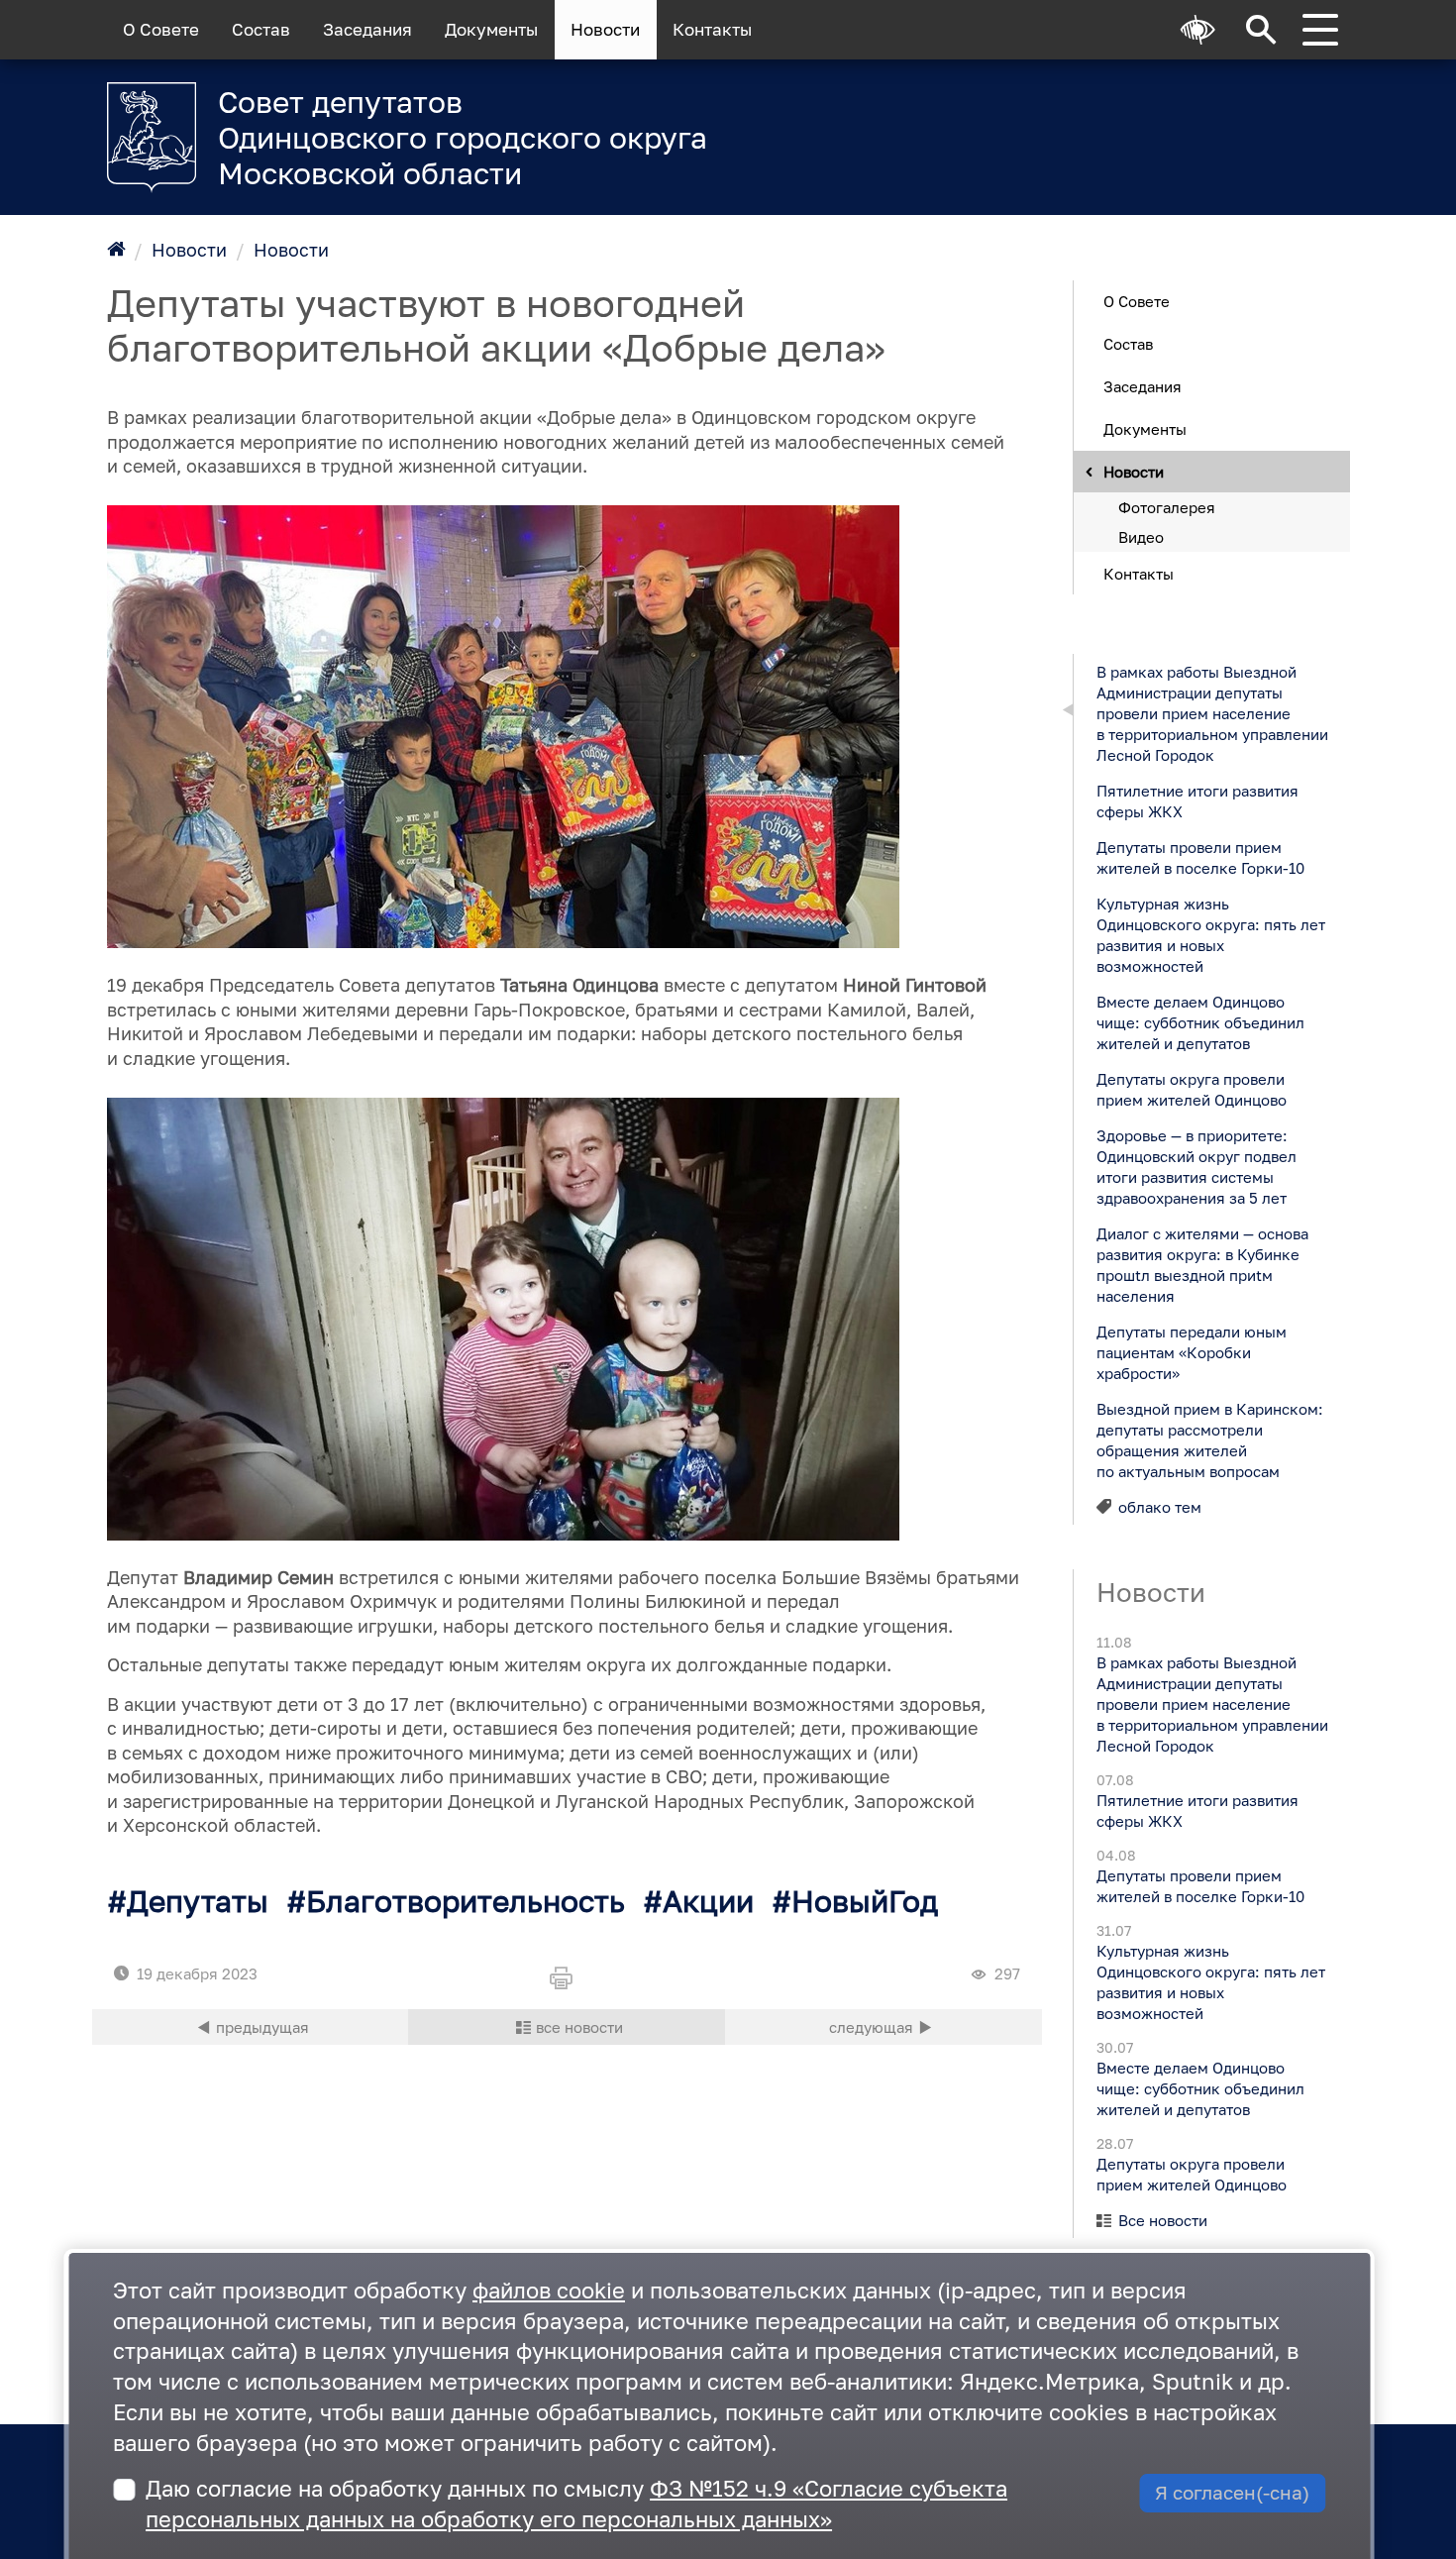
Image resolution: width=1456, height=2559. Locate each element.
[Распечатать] (567, 1979)
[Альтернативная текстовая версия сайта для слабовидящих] (1198, 30)
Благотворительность (466, 1901)
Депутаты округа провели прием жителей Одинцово (1191, 1088)
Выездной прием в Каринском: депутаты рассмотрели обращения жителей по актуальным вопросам (1209, 1439)
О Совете (161, 30)
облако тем (1160, 1506)
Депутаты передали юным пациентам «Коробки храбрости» (1191, 1351)
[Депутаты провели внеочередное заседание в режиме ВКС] (884, 2027)
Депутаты (198, 1901)
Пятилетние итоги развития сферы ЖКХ (1196, 800)
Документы (491, 30)
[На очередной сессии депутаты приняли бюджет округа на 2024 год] (251, 2027)
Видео (1141, 536)
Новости (605, 30)
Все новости (1163, 2220)
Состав (261, 30)
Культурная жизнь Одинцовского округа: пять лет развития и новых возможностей (1210, 934)
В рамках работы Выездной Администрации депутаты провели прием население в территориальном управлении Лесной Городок (1211, 712)
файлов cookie (549, 2290)
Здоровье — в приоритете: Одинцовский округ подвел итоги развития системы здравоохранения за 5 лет (1196, 1166)
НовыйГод (865, 1901)
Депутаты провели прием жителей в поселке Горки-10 (1199, 856)
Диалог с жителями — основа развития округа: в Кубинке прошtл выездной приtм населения (1201, 1264)
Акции (708, 1901)
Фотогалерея (1167, 506)
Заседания (367, 30)
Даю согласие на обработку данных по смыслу (576, 2504)
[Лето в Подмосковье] (1104, 124)
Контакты (712, 30)
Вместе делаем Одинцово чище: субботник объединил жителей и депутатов (1199, 1021)
